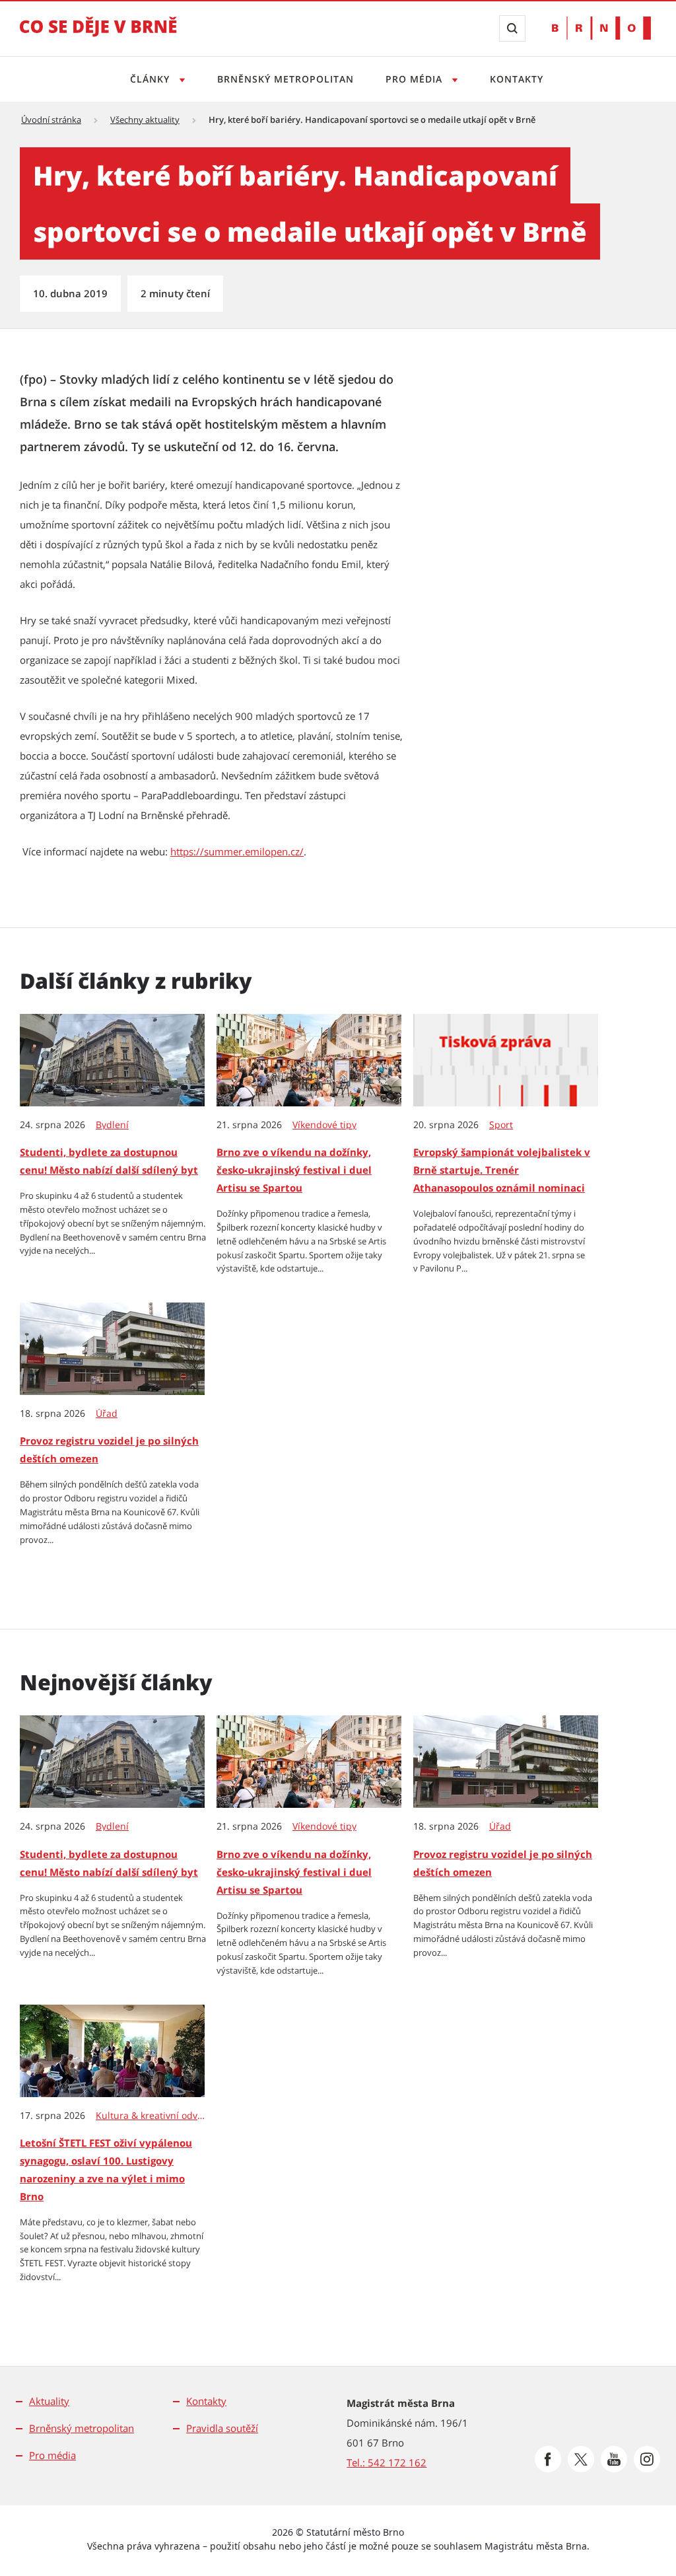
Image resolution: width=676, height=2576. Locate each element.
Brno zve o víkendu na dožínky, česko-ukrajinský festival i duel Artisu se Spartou (294, 1170)
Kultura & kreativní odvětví (151, 2116)
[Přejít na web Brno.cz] (601, 28)
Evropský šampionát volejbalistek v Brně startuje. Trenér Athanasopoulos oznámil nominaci (502, 1170)
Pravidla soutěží (222, 2428)
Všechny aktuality (145, 120)
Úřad (107, 1413)
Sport (501, 1125)
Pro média (416, 79)
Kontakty (517, 79)
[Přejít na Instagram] (647, 2459)
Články (152, 79)
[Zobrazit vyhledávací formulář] (512, 28)
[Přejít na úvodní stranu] (98, 36)
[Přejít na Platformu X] (581, 2459)
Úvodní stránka (51, 120)
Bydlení (112, 1125)
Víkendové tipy (324, 1125)
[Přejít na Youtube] (614, 2459)
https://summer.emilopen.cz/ (237, 851)
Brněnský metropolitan (286, 79)
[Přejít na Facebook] (548, 2459)
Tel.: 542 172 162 (387, 2462)
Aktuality (49, 2401)
